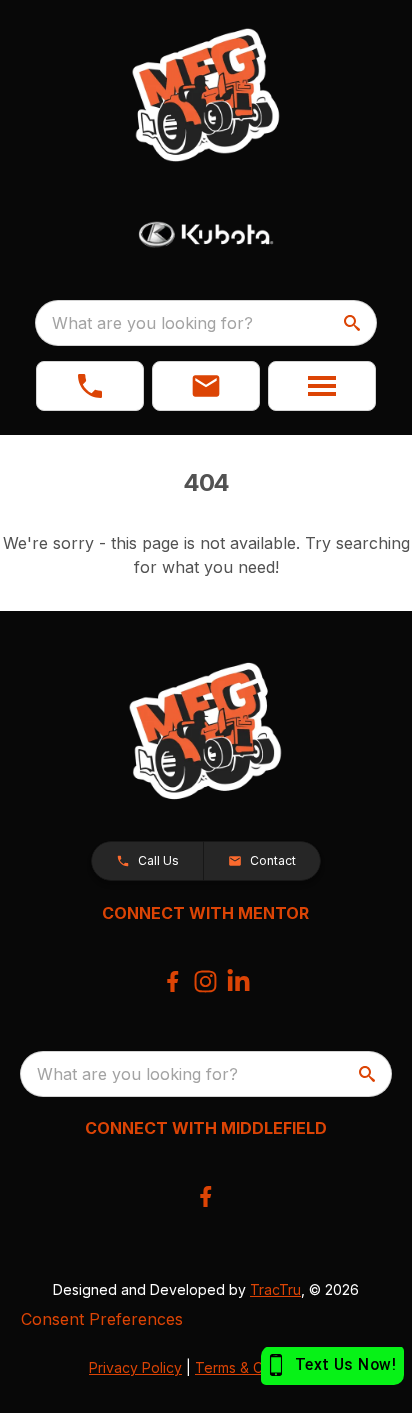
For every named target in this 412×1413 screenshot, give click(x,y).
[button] (90, 386)
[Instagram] (205, 981)
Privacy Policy (135, 1367)
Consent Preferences (102, 1319)
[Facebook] (172, 981)
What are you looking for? (152, 323)
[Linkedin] (238, 981)
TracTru (275, 1289)
